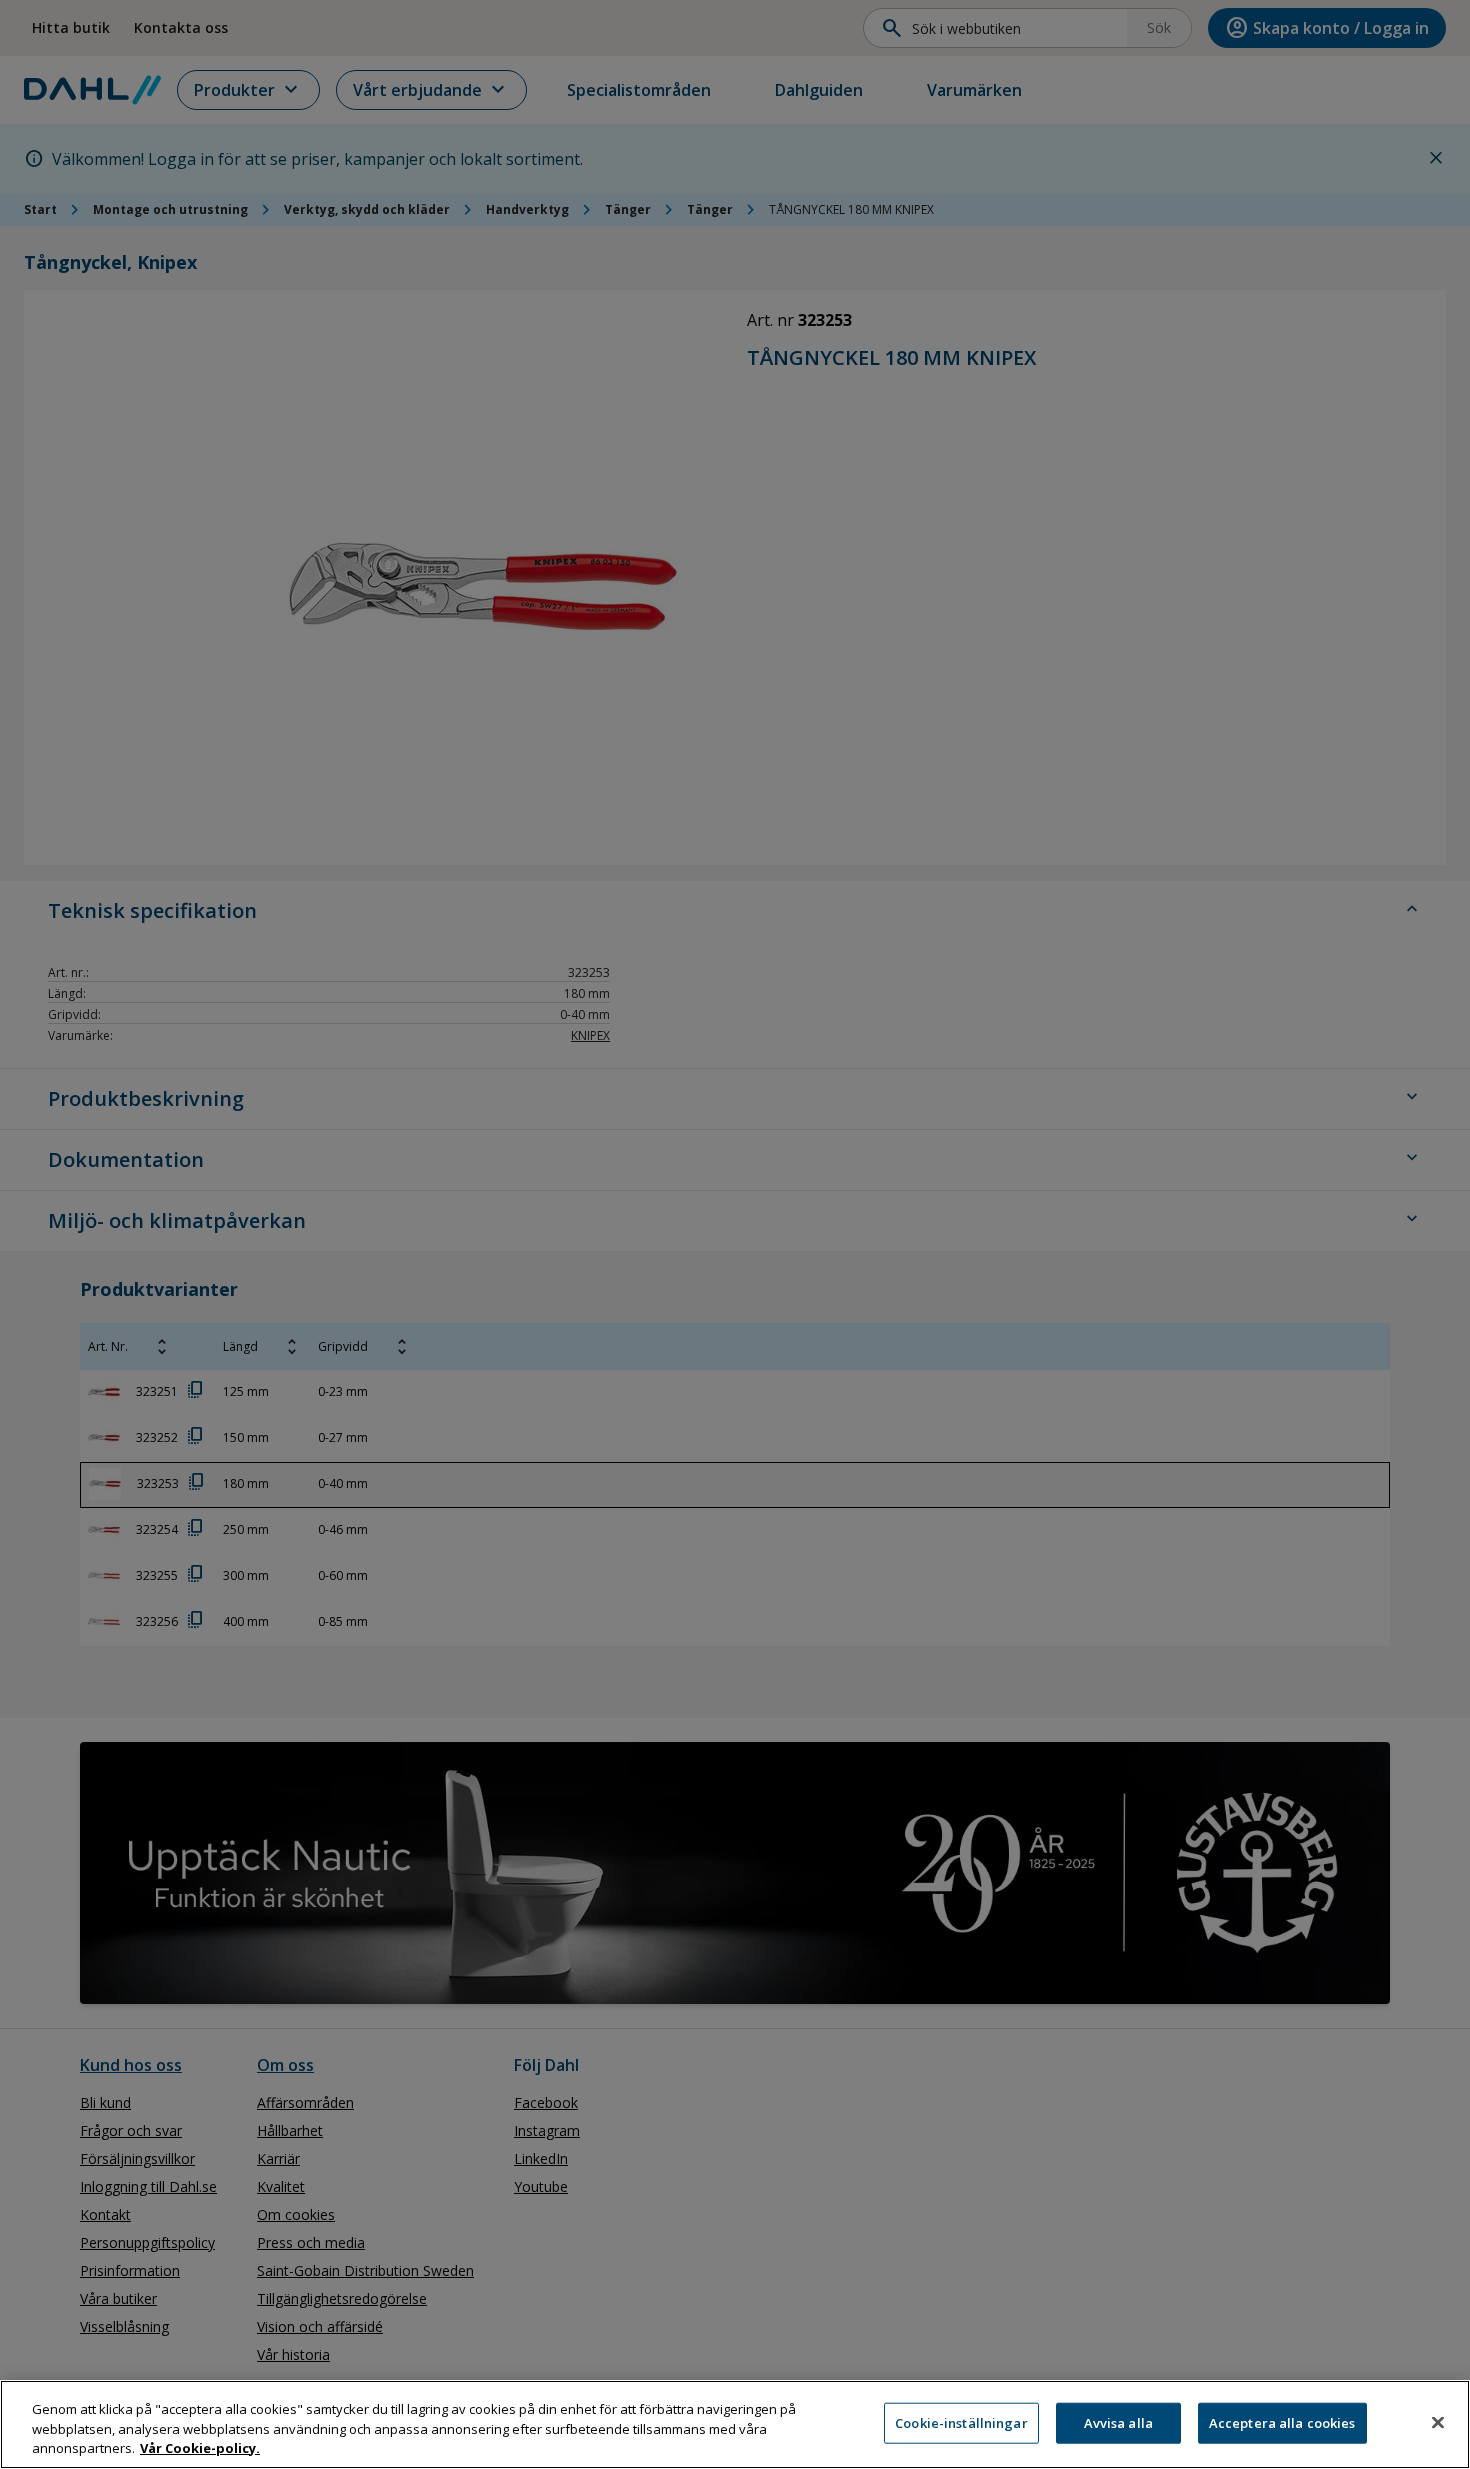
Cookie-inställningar (961, 2422)
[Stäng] (1438, 2422)
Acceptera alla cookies (1282, 2422)
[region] (735, 2424)
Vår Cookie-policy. (200, 2448)
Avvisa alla (1118, 2422)
